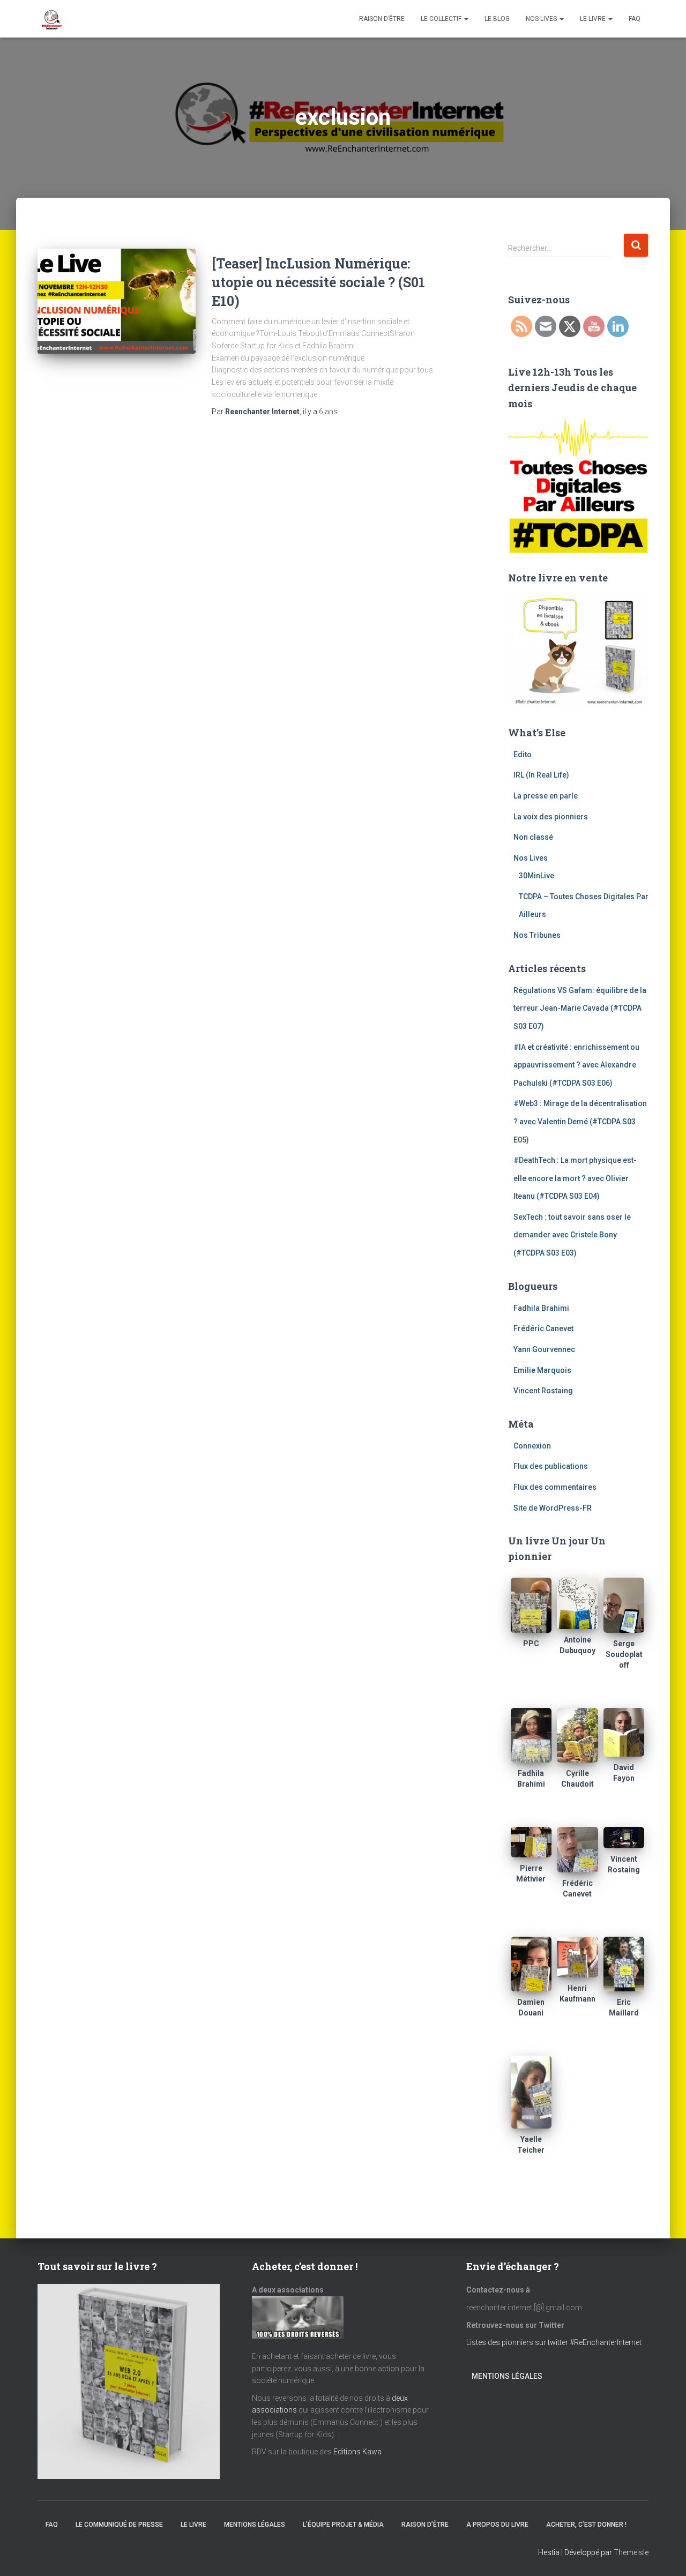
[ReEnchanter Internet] (51, 19)
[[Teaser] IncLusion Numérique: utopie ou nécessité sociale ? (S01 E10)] (117, 301)
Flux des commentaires (555, 1487)
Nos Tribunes (537, 935)
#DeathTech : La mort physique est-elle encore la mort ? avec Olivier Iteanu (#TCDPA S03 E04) (575, 1178)
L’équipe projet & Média (343, 2525)
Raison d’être (382, 19)
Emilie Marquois (542, 1370)
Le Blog (497, 19)
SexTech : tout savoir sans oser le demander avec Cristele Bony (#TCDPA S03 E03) (572, 1235)
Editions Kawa (357, 2452)
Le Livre (594, 19)
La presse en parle (546, 796)
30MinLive (536, 876)
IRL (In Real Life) (541, 775)
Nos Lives (542, 19)
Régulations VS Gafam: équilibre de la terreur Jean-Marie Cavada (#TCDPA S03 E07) (580, 1008)
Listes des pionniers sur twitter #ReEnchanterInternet (555, 2342)
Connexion (532, 1446)
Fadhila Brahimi (541, 1308)
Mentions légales (507, 2376)
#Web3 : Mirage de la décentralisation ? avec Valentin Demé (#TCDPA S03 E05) (580, 1121)
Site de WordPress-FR (553, 1508)
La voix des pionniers (551, 817)
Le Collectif (442, 19)
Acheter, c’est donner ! (586, 2525)
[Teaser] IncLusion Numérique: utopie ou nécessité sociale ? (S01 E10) (318, 282)
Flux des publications (551, 1466)
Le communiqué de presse (119, 2525)
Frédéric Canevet (543, 1328)
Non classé (533, 837)
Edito (523, 755)
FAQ (635, 19)
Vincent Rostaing (543, 1391)
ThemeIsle (631, 2552)
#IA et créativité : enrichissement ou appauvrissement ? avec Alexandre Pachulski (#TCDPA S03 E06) (576, 1065)
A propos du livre (497, 2525)
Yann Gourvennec (544, 1349)
